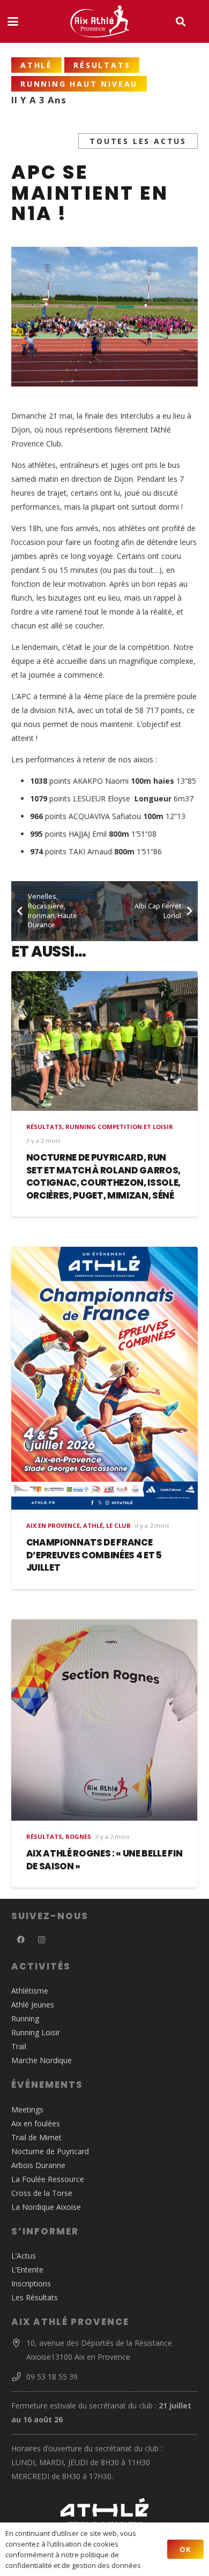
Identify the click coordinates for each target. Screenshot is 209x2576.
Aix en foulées (36, 2123)
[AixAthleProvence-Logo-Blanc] (100, 21)
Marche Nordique (42, 2060)
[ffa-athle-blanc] (104, 2511)
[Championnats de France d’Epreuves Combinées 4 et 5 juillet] (104, 1378)
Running (25, 2018)
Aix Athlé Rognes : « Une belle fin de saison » (104, 1860)
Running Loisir (36, 2032)
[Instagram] (42, 1940)
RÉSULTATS (44, 1127)
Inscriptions (31, 2283)
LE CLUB (118, 1525)
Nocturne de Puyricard (50, 2151)
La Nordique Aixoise (46, 2207)
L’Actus (24, 2256)
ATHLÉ (93, 1525)
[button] (13, 21)
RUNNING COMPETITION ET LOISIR (119, 1127)
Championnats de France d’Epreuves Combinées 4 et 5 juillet (94, 1555)
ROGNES (78, 1836)
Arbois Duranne (38, 2165)
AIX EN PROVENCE (53, 1525)
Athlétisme (30, 1991)
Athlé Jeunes (33, 2005)
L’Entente (27, 2270)
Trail (19, 2046)
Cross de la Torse (42, 2193)
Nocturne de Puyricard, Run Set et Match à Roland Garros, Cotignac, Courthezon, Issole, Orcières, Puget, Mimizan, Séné (103, 1176)
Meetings (27, 2109)
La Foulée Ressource (48, 2179)
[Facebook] (21, 1940)
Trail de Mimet (36, 2137)
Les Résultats (35, 2297)
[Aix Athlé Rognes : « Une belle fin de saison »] (104, 1720)
